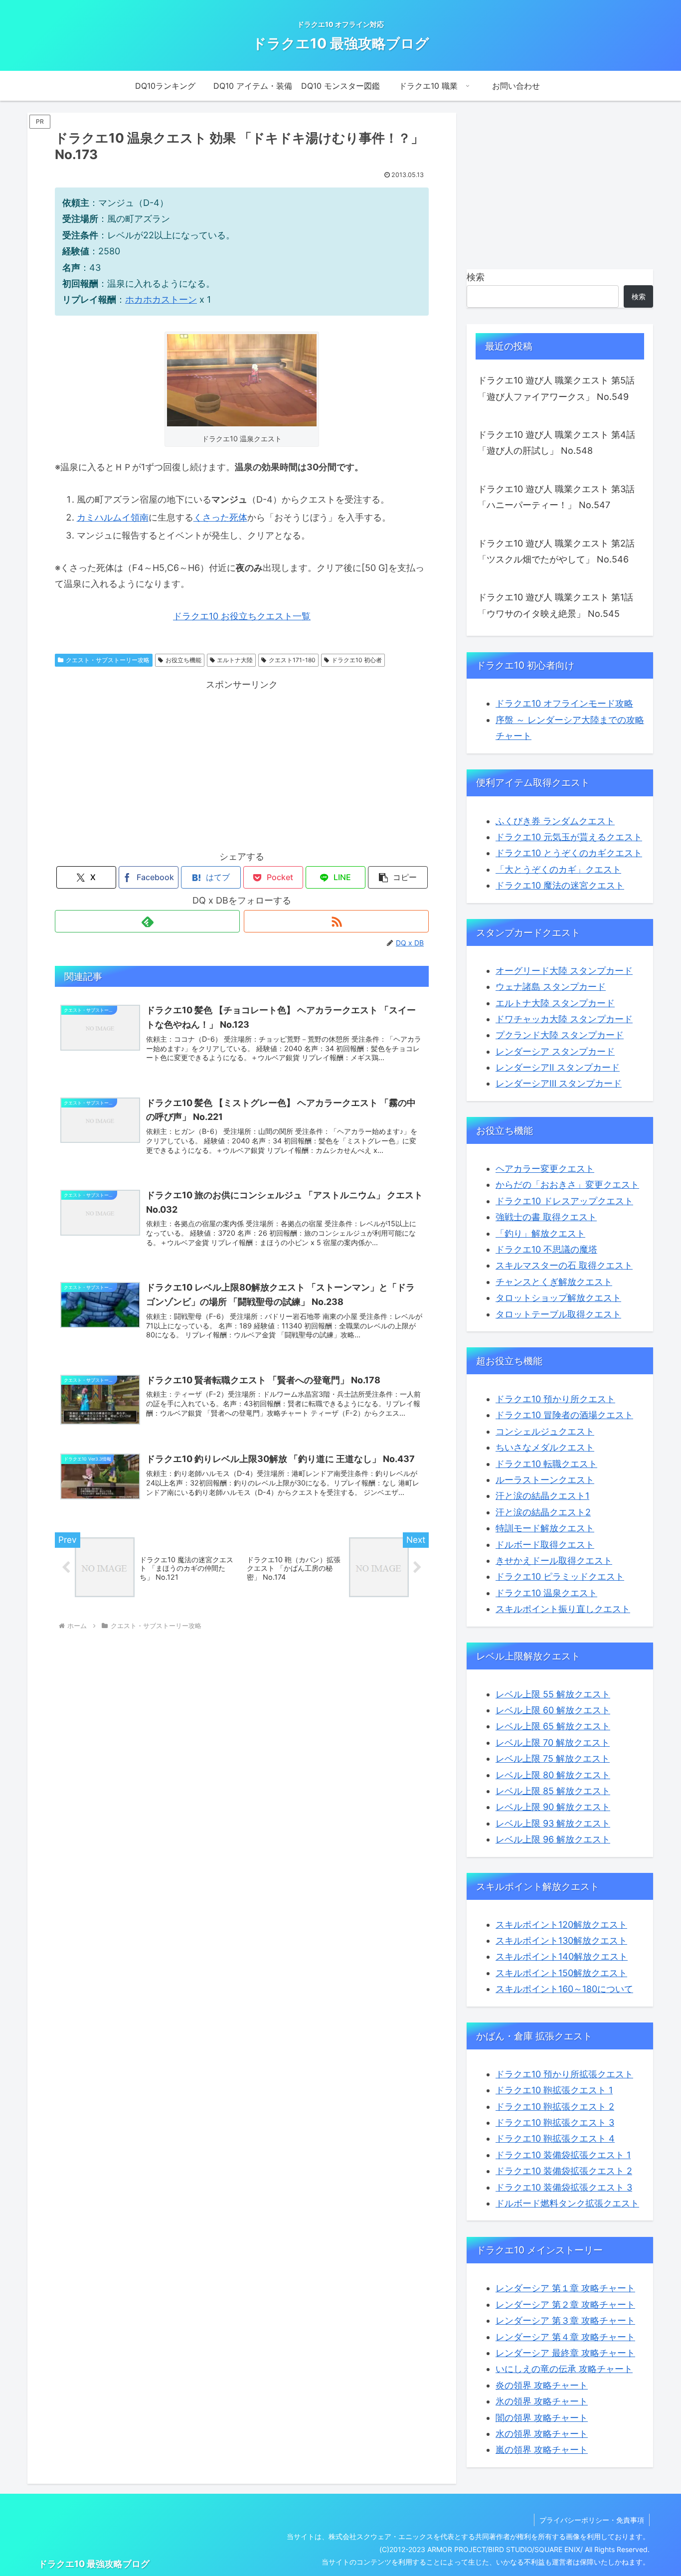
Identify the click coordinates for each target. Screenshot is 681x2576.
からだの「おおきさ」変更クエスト (567, 1185)
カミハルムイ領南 (113, 517)
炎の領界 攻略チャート (542, 2385)
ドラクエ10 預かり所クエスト (555, 1399)
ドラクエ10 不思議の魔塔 (546, 1249)
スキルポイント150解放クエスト (561, 1973)
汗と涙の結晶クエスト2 (543, 1512)
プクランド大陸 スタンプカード (560, 1035)
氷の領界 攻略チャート (542, 2401)
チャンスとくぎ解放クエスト (554, 1282)
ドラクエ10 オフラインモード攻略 (564, 703)
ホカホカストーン (161, 299)
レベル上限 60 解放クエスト (553, 1710)
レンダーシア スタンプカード (555, 1051)
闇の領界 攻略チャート (542, 2418)
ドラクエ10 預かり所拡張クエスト (564, 2074)
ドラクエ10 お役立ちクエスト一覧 (242, 616)
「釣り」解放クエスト (540, 1233)
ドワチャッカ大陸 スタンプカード (564, 1019)
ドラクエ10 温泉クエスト (546, 1593)
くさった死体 (220, 517)
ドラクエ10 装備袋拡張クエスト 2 (564, 2171)
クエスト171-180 (292, 660)
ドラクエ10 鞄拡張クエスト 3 (555, 2122)
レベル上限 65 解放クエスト (553, 1726)
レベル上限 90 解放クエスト (553, 1807)
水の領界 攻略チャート (542, 2434)
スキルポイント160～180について (564, 1989)
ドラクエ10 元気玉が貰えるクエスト (569, 837)
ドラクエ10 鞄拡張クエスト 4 (555, 2138)
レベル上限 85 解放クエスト (553, 1791)
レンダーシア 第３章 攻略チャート (565, 2320)
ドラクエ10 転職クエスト (546, 1464)
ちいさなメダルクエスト (545, 1447)
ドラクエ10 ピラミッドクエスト (560, 1576)
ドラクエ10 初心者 (357, 660)
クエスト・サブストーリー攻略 (108, 660)
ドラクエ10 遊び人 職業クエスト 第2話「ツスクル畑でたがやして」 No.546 (556, 551)
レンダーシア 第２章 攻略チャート (565, 2304)
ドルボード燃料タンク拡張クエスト (567, 2203)
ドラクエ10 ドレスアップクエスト (564, 1201)
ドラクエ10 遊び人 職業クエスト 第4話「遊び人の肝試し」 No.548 (556, 443)
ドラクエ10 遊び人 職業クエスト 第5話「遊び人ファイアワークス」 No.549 (556, 388)
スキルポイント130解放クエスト (561, 1940)
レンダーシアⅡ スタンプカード (558, 1067)
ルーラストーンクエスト (545, 1480)
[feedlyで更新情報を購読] (147, 921)
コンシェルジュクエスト (545, 1431)
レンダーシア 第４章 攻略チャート (565, 2337)
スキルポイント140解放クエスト (562, 1956)
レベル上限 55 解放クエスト (553, 1694)
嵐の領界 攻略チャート (542, 2450)
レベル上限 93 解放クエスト (553, 1823)
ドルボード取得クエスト (545, 1545)
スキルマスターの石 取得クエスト (564, 1265)
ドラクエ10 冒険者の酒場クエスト (564, 1415)
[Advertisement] (242, 762)
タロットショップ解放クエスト (558, 1298)
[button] (398, 877)
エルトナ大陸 (235, 660)
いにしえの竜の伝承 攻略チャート (564, 2369)
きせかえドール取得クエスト (554, 1561)
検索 (476, 277)
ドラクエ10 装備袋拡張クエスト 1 (563, 2155)
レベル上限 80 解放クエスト (553, 1775)
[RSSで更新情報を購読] (336, 921)
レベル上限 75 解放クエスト (553, 1758)
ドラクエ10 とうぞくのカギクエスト (569, 853)
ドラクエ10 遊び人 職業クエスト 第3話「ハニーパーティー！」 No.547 (556, 497)
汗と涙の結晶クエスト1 (542, 1496)
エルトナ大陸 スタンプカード (555, 1003)
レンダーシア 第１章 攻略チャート (565, 2288)
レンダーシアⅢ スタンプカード (559, 1083)
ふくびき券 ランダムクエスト (555, 821)
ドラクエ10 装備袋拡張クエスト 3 (564, 2187)
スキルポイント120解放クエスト (561, 1925)
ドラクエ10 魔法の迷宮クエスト (560, 885)
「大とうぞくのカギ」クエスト (558, 869)
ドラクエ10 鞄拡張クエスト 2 (555, 2107)
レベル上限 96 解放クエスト (553, 1839)
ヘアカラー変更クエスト (545, 1169)
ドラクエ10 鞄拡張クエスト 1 (554, 2090)
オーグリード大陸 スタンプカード (564, 971)
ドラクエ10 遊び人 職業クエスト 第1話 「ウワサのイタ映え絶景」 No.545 (555, 605)
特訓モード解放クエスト (545, 1528)
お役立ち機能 (183, 660)
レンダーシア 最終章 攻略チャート (565, 2353)
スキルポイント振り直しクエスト (563, 1609)
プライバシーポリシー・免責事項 (592, 2520)
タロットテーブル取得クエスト (558, 1314)
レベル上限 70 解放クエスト (553, 1743)
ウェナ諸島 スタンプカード (551, 987)
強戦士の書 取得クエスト (546, 1217)
